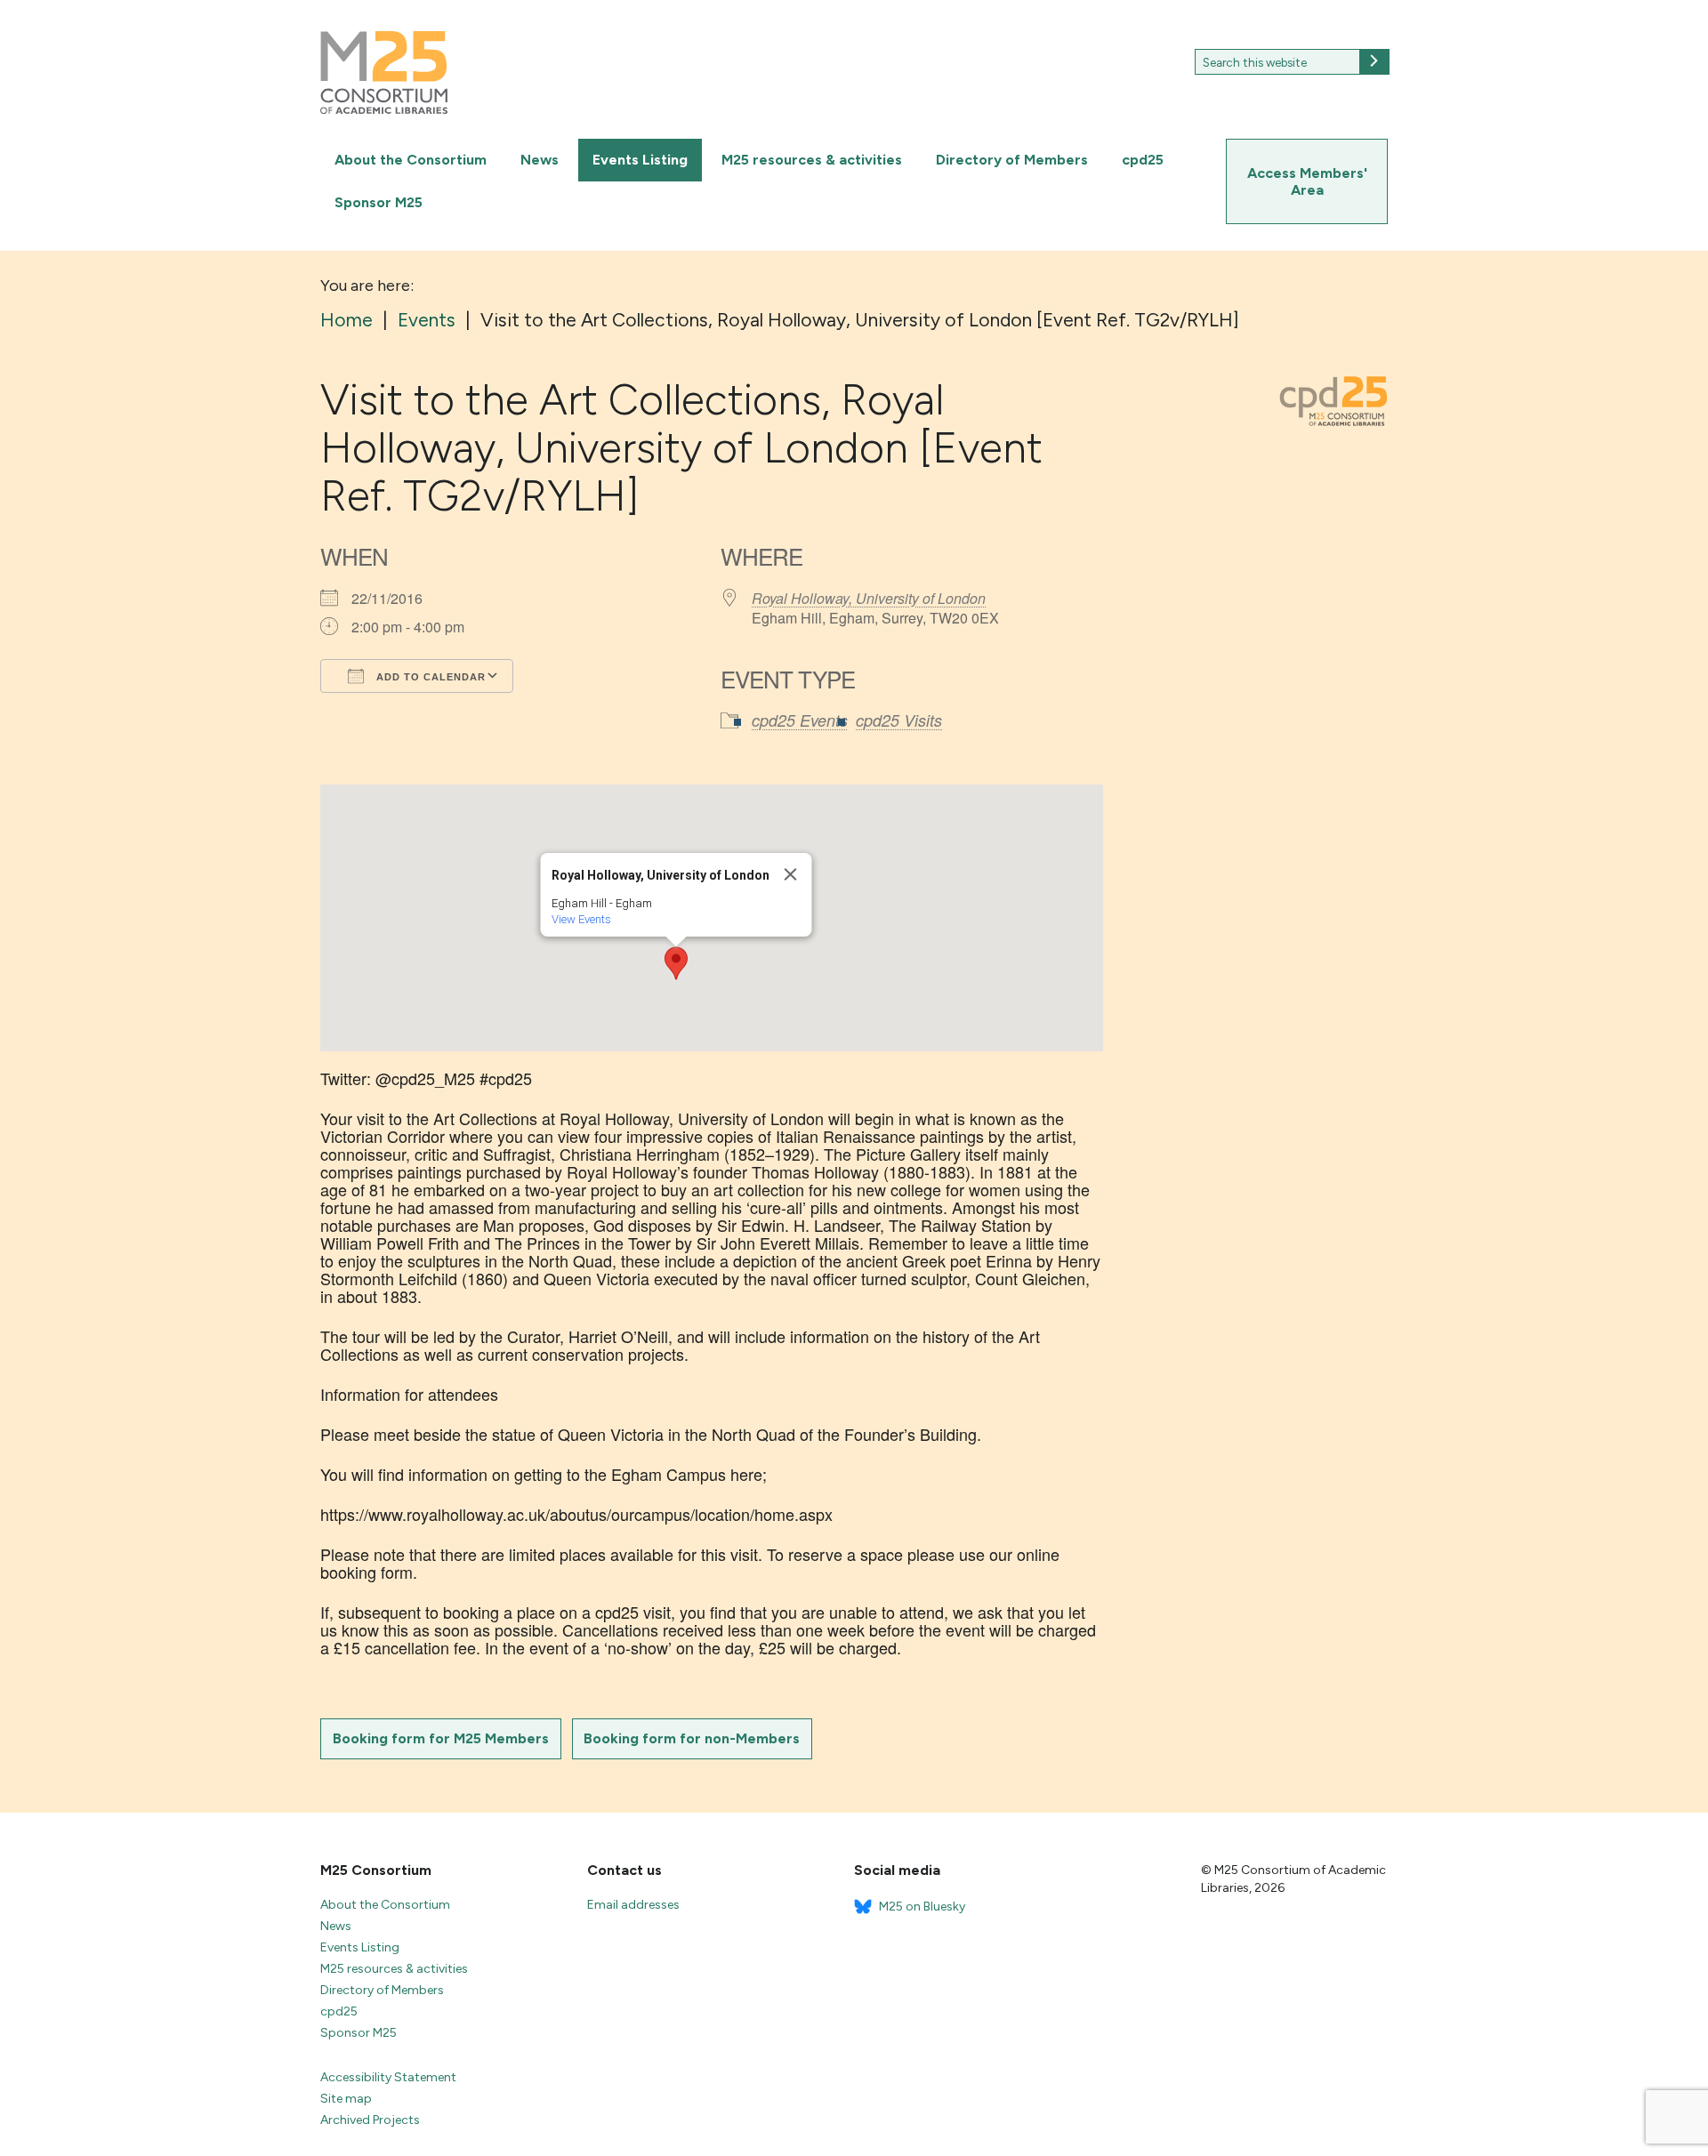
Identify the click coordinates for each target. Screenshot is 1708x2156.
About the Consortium (411, 160)
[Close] (791, 874)
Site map (346, 2099)
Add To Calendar (429, 677)
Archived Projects (370, 2120)
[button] (676, 963)
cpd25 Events (800, 720)
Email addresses (633, 1905)
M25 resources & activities (812, 160)
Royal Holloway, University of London (869, 598)
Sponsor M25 (379, 202)
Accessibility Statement (388, 2077)
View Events (581, 919)
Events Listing (640, 160)
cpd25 (1143, 160)
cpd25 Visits (899, 720)
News (540, 160)
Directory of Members (1012, 160)
